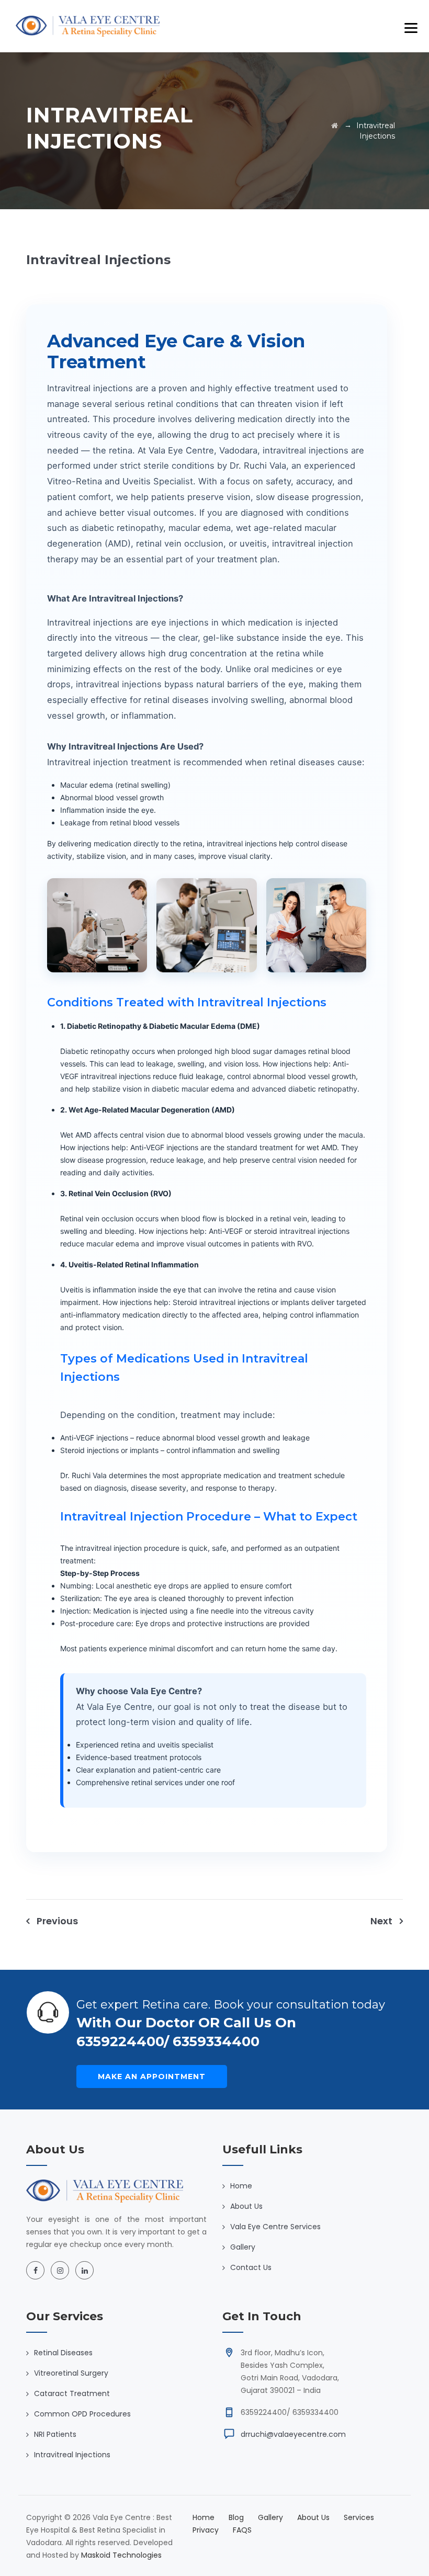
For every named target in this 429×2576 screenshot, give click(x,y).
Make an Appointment (152, 2076)
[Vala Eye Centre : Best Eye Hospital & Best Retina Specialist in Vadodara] (88, 26)
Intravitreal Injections (72, 2455)
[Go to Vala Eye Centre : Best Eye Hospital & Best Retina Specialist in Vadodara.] (335, 126)
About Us (246, 2206)
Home (241, 2186)
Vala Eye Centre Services (275, 2227)
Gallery (243, 2247)
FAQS (242, 2530)
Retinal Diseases (63, 2353)
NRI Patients (55, 2434)
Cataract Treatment (72, 2393)
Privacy (206, 2530)
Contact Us (251, 2267)
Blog (236, 2517)
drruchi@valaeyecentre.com (293, 2434)
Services (359, 2517)
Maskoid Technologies (121, 2555)
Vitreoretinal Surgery (71, 2373)
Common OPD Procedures (82, 2414)
